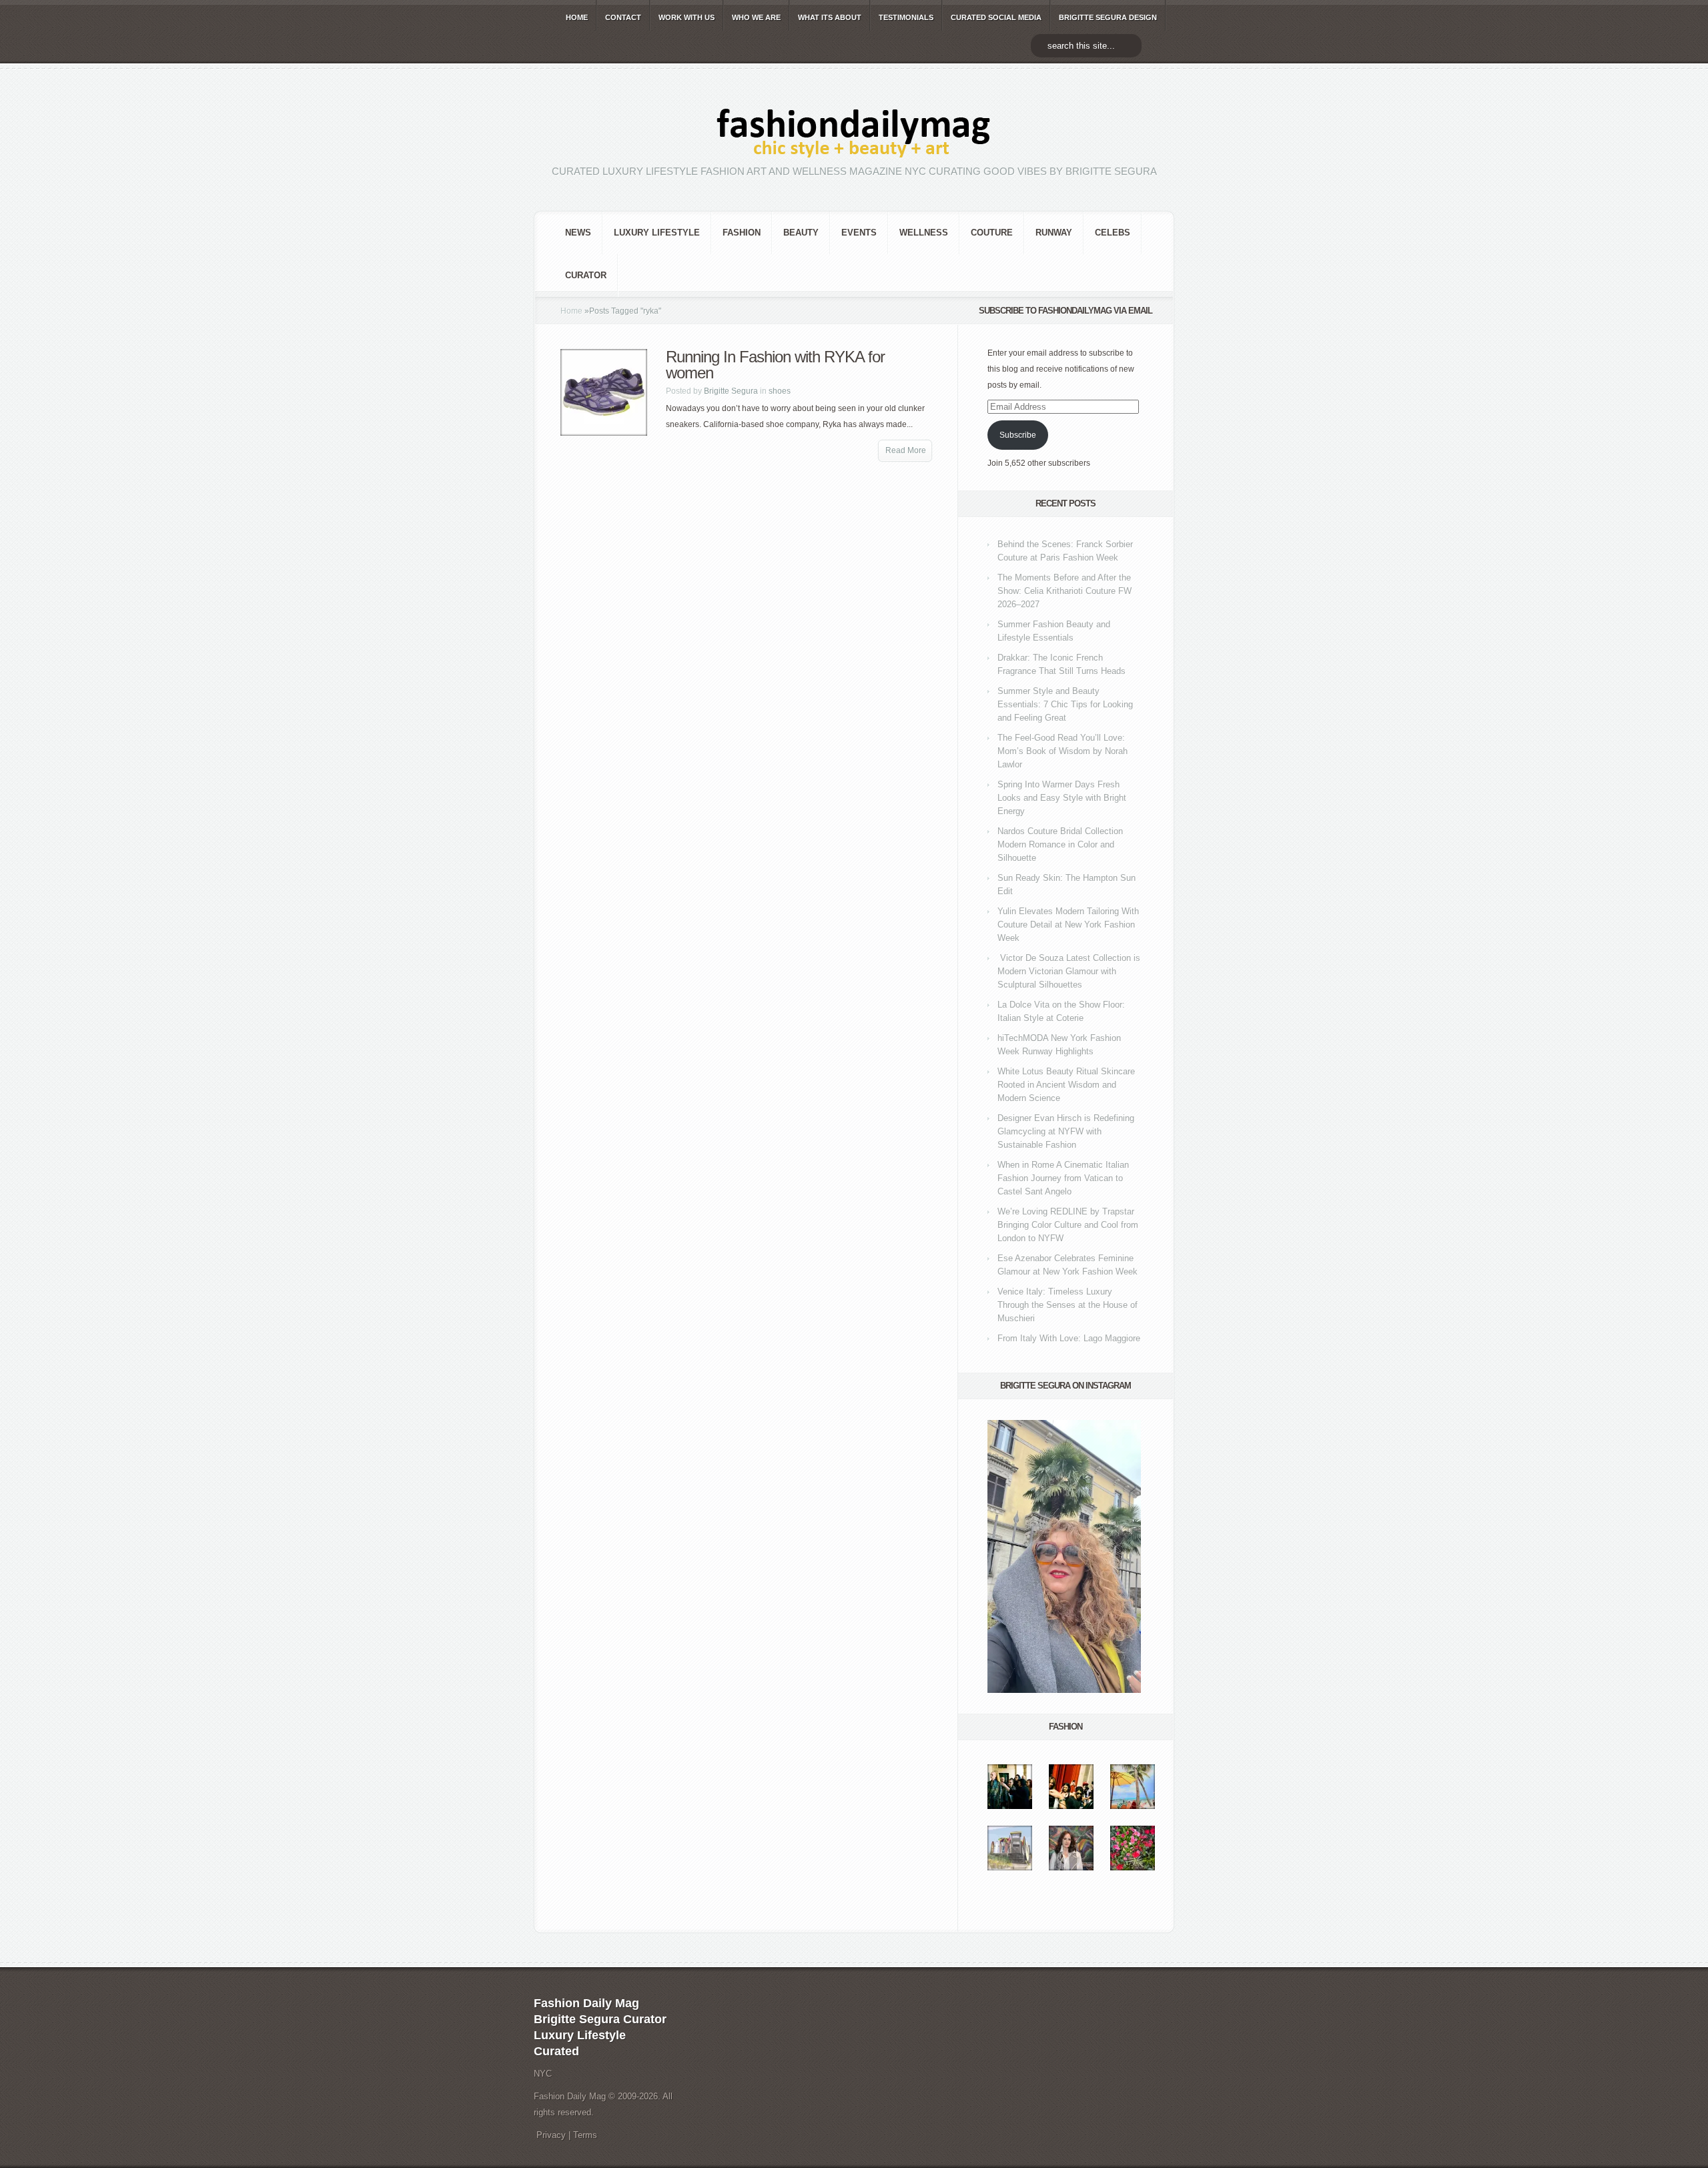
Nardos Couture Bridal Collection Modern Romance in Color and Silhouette (1060, 844)
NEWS (578, 233)
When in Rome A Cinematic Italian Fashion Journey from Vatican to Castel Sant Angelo (1063, 1178)
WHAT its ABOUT (830, 17)
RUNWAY (1054, 233)
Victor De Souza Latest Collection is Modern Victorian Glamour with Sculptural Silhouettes (1069, 971)
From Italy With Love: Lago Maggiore (1069, 1338)
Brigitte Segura (731, 391)
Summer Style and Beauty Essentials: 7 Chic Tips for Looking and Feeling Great (1065, 704)
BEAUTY (801, 233)
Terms (585, 2135)
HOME (577, 17)
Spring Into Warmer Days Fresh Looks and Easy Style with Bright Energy (1062, 798)
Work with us (687, 17)
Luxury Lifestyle (657, 233)
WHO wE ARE (756, 17)
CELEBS (1113, 233)
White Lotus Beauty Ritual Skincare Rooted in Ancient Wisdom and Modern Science (1066, 1085)
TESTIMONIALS (906, 17)
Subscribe (1018, 435)
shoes (780, 391)
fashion (742, 233)
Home (571, 311)
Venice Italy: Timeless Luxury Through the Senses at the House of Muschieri (1067, 1305)
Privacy (551, 2135)
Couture (992, 233)
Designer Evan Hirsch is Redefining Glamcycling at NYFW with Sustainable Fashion (1066, 1131)
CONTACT (623, 17)
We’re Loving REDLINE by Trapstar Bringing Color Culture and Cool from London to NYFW (1068, 1225)
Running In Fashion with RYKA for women (775, 365)
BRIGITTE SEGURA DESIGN (1108, 17)
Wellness (924, 233)
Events (859, 233)
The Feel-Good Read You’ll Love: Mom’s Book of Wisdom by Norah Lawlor (1062, 751)
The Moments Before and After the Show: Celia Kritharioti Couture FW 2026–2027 (1064, 591)
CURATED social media (996, 17)
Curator (586, 275)
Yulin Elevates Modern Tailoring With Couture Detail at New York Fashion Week (1068, 925)
